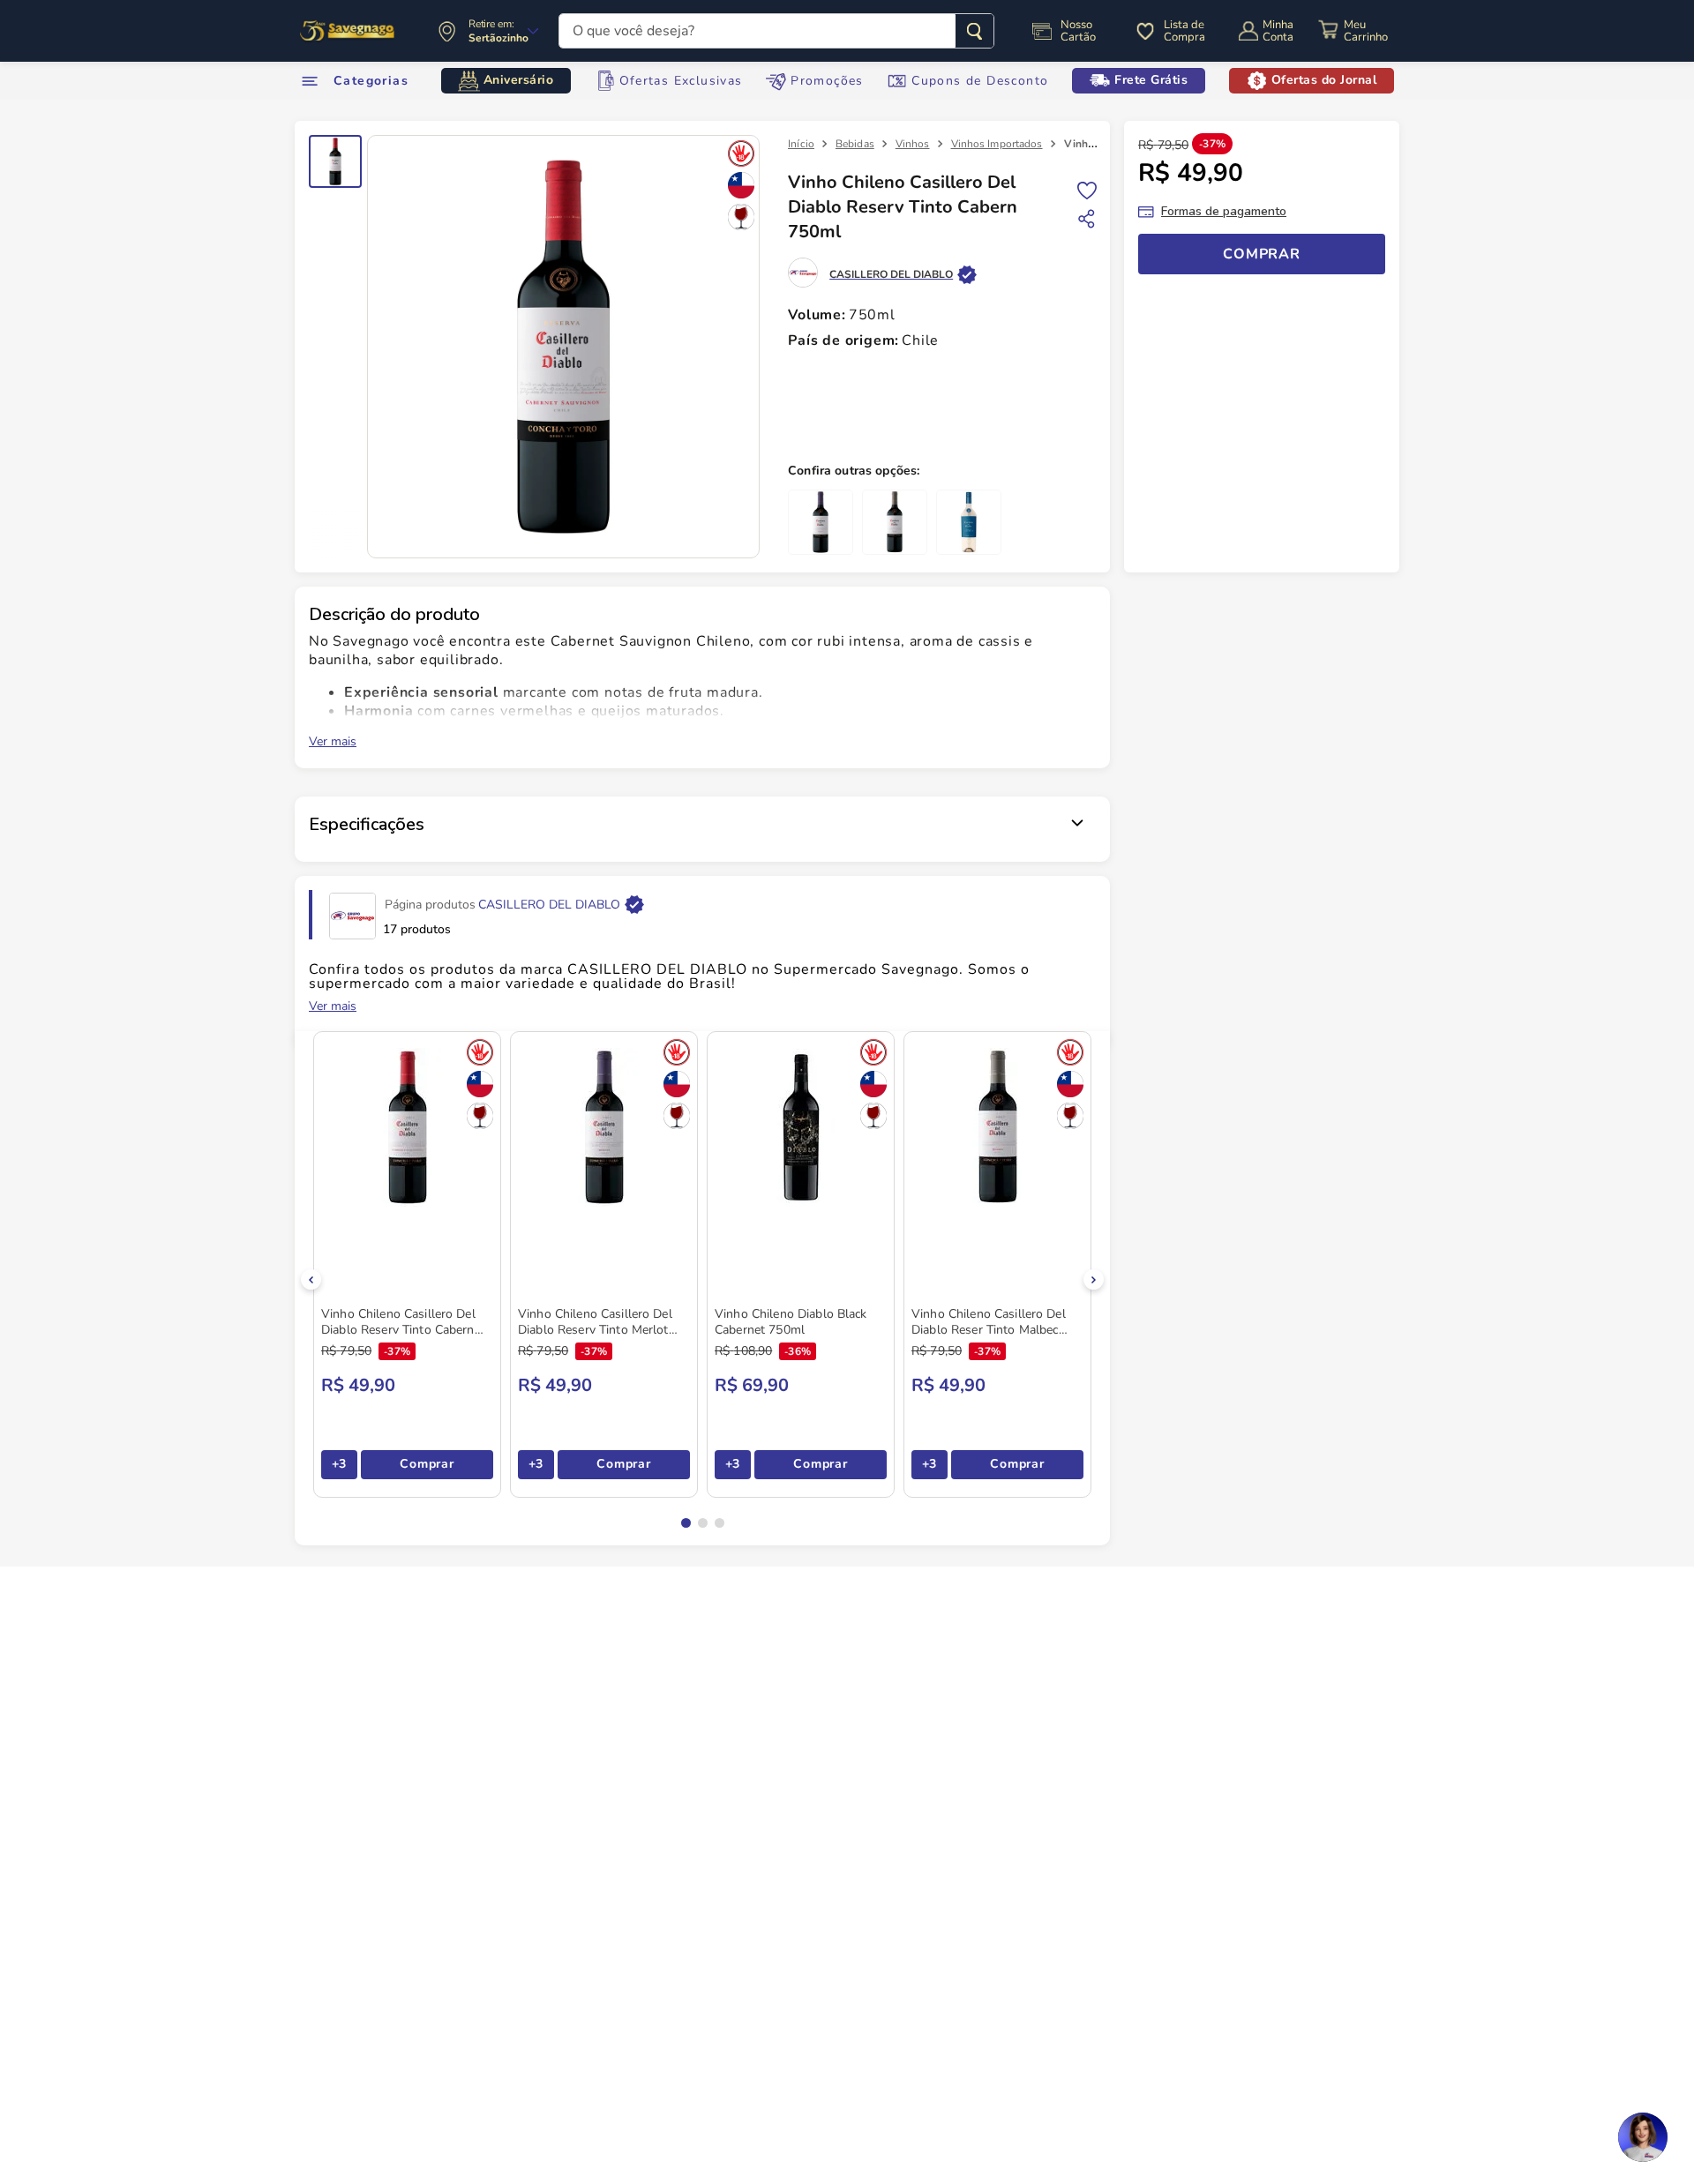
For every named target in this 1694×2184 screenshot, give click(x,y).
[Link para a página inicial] (801, 144)
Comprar (427, 1464)
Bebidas (855, 144)
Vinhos (913, 144)
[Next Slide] (1094, 1279)
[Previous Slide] (311, 1279)
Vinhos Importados (997, 144)
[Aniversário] (348, 31)
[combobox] (776, 31)
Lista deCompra (1184, 31)
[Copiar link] (1087, 219)
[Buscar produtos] (974, 31)
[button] (686, 1523)
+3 (339, 1464)
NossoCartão (1078, 31)
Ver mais (333, 742)
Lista (1087, 189)
